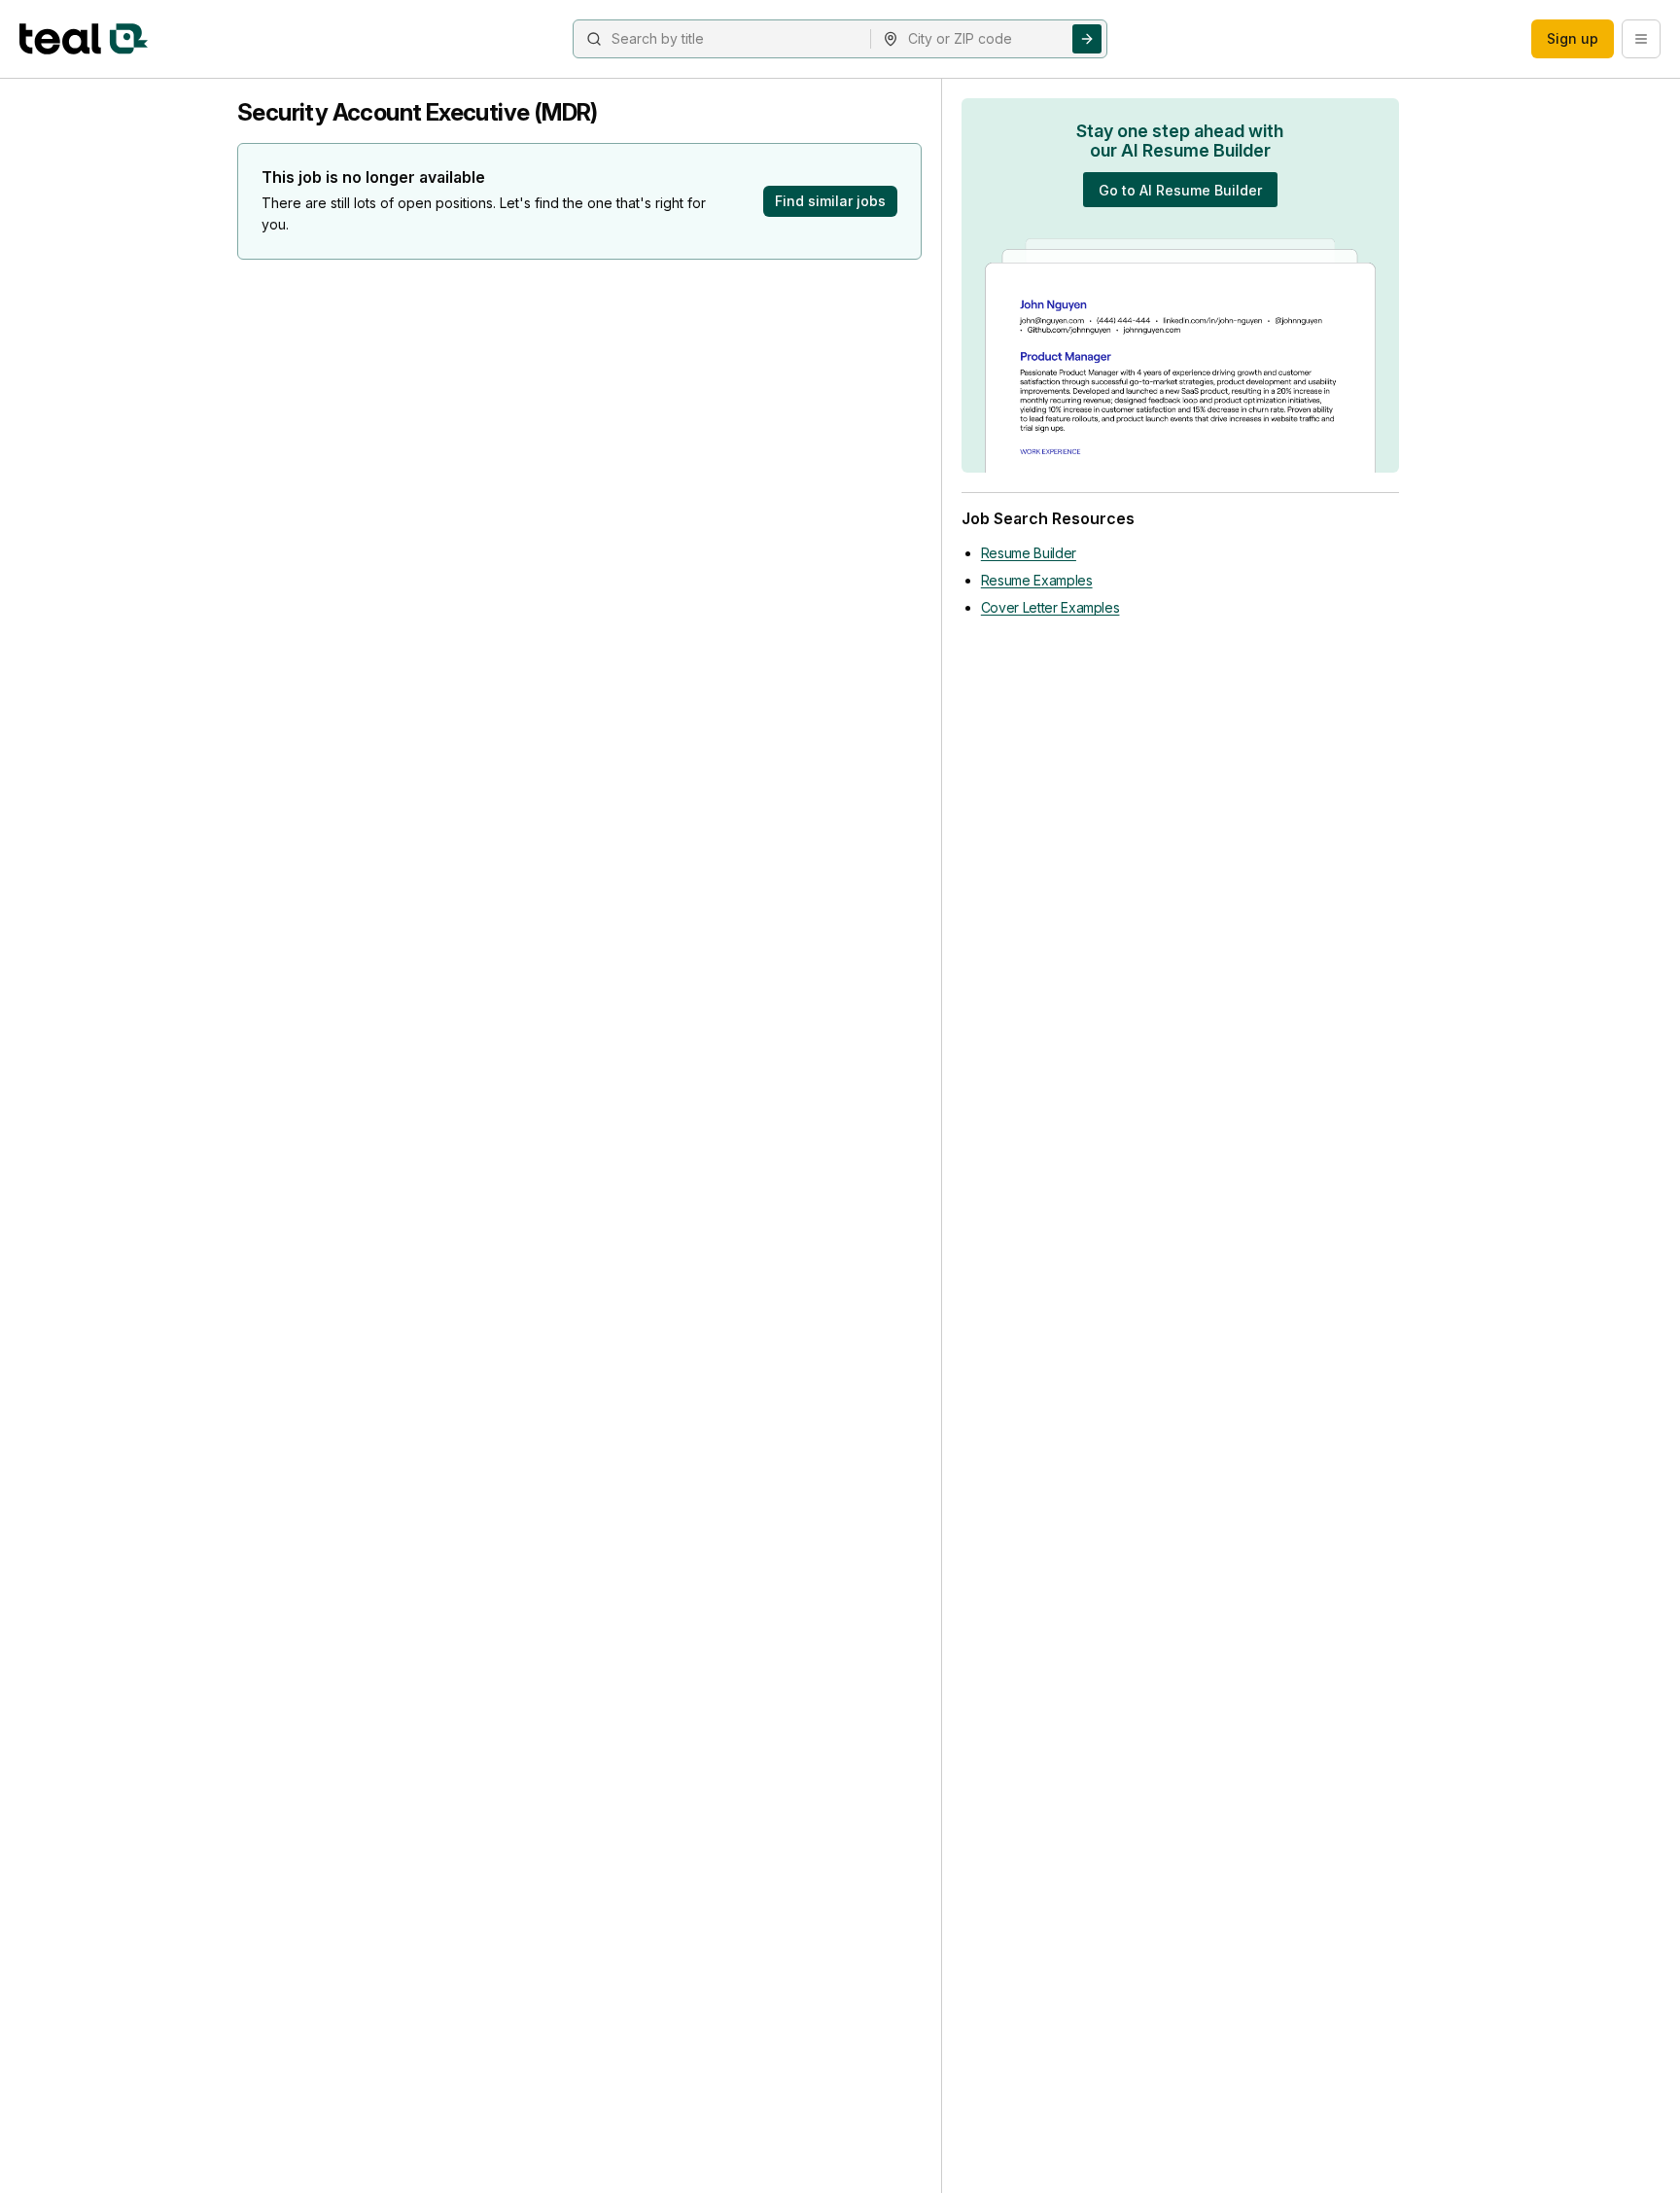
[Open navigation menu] (1641, 39)
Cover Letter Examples (1050, 607)
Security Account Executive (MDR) (418, 112)
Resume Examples (1037, 580)
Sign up (1573, 38)
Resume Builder (1029, 553)
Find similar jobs (830, 201)
